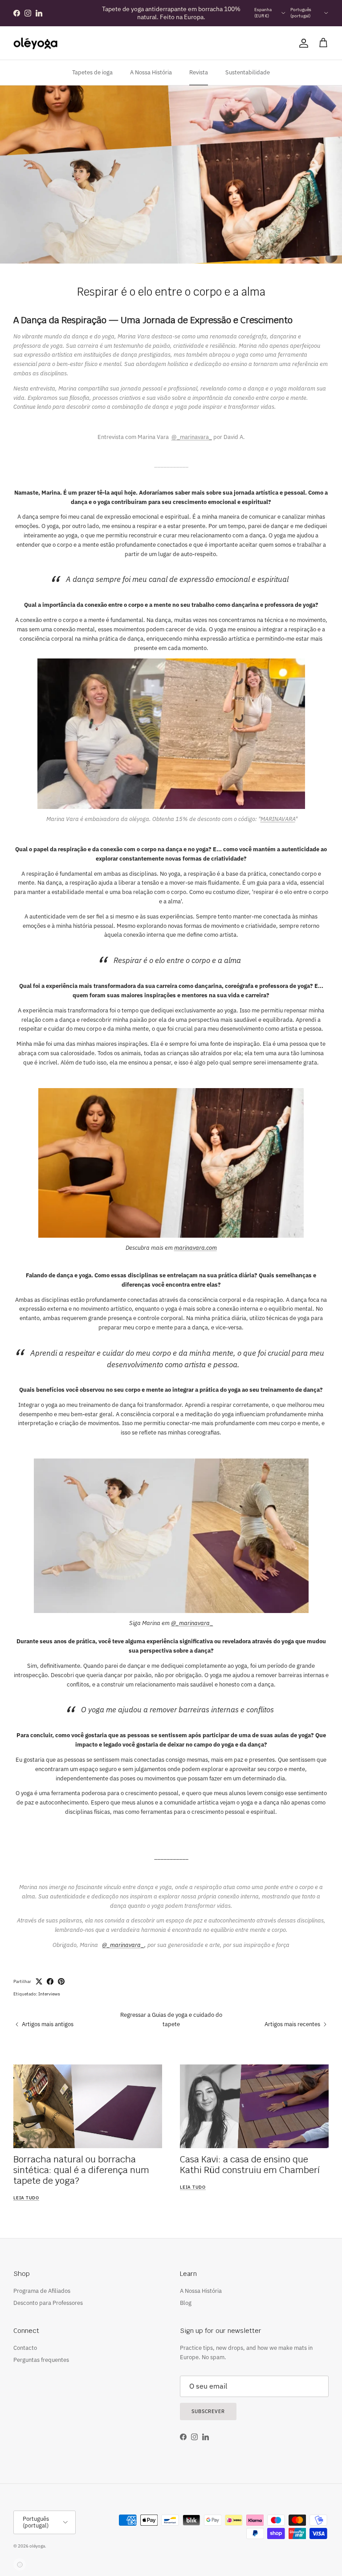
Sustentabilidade (248, 72)
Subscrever (208, 2411)
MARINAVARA (278, 819)
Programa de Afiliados (42, 2291)
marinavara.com (195, 1248)
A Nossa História (151, 72)
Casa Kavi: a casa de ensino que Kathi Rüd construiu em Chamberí (250, 2165)
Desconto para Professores (48, 2303)
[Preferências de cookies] (20, 2564)
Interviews (49, 1994)
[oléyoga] (36, 43)
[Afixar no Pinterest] (61, 1981)
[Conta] (302, 43)
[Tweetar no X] (39, 1981)
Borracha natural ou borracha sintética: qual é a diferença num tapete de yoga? (81, 2170)
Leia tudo (26, 2198)
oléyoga (37, 2546)
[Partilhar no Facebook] (50, 1981)
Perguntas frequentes (41, 2360)
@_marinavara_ (192, 437)
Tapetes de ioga (92, 72)
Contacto (25, 2348)
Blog (186, 2303)
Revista (199, 72)
